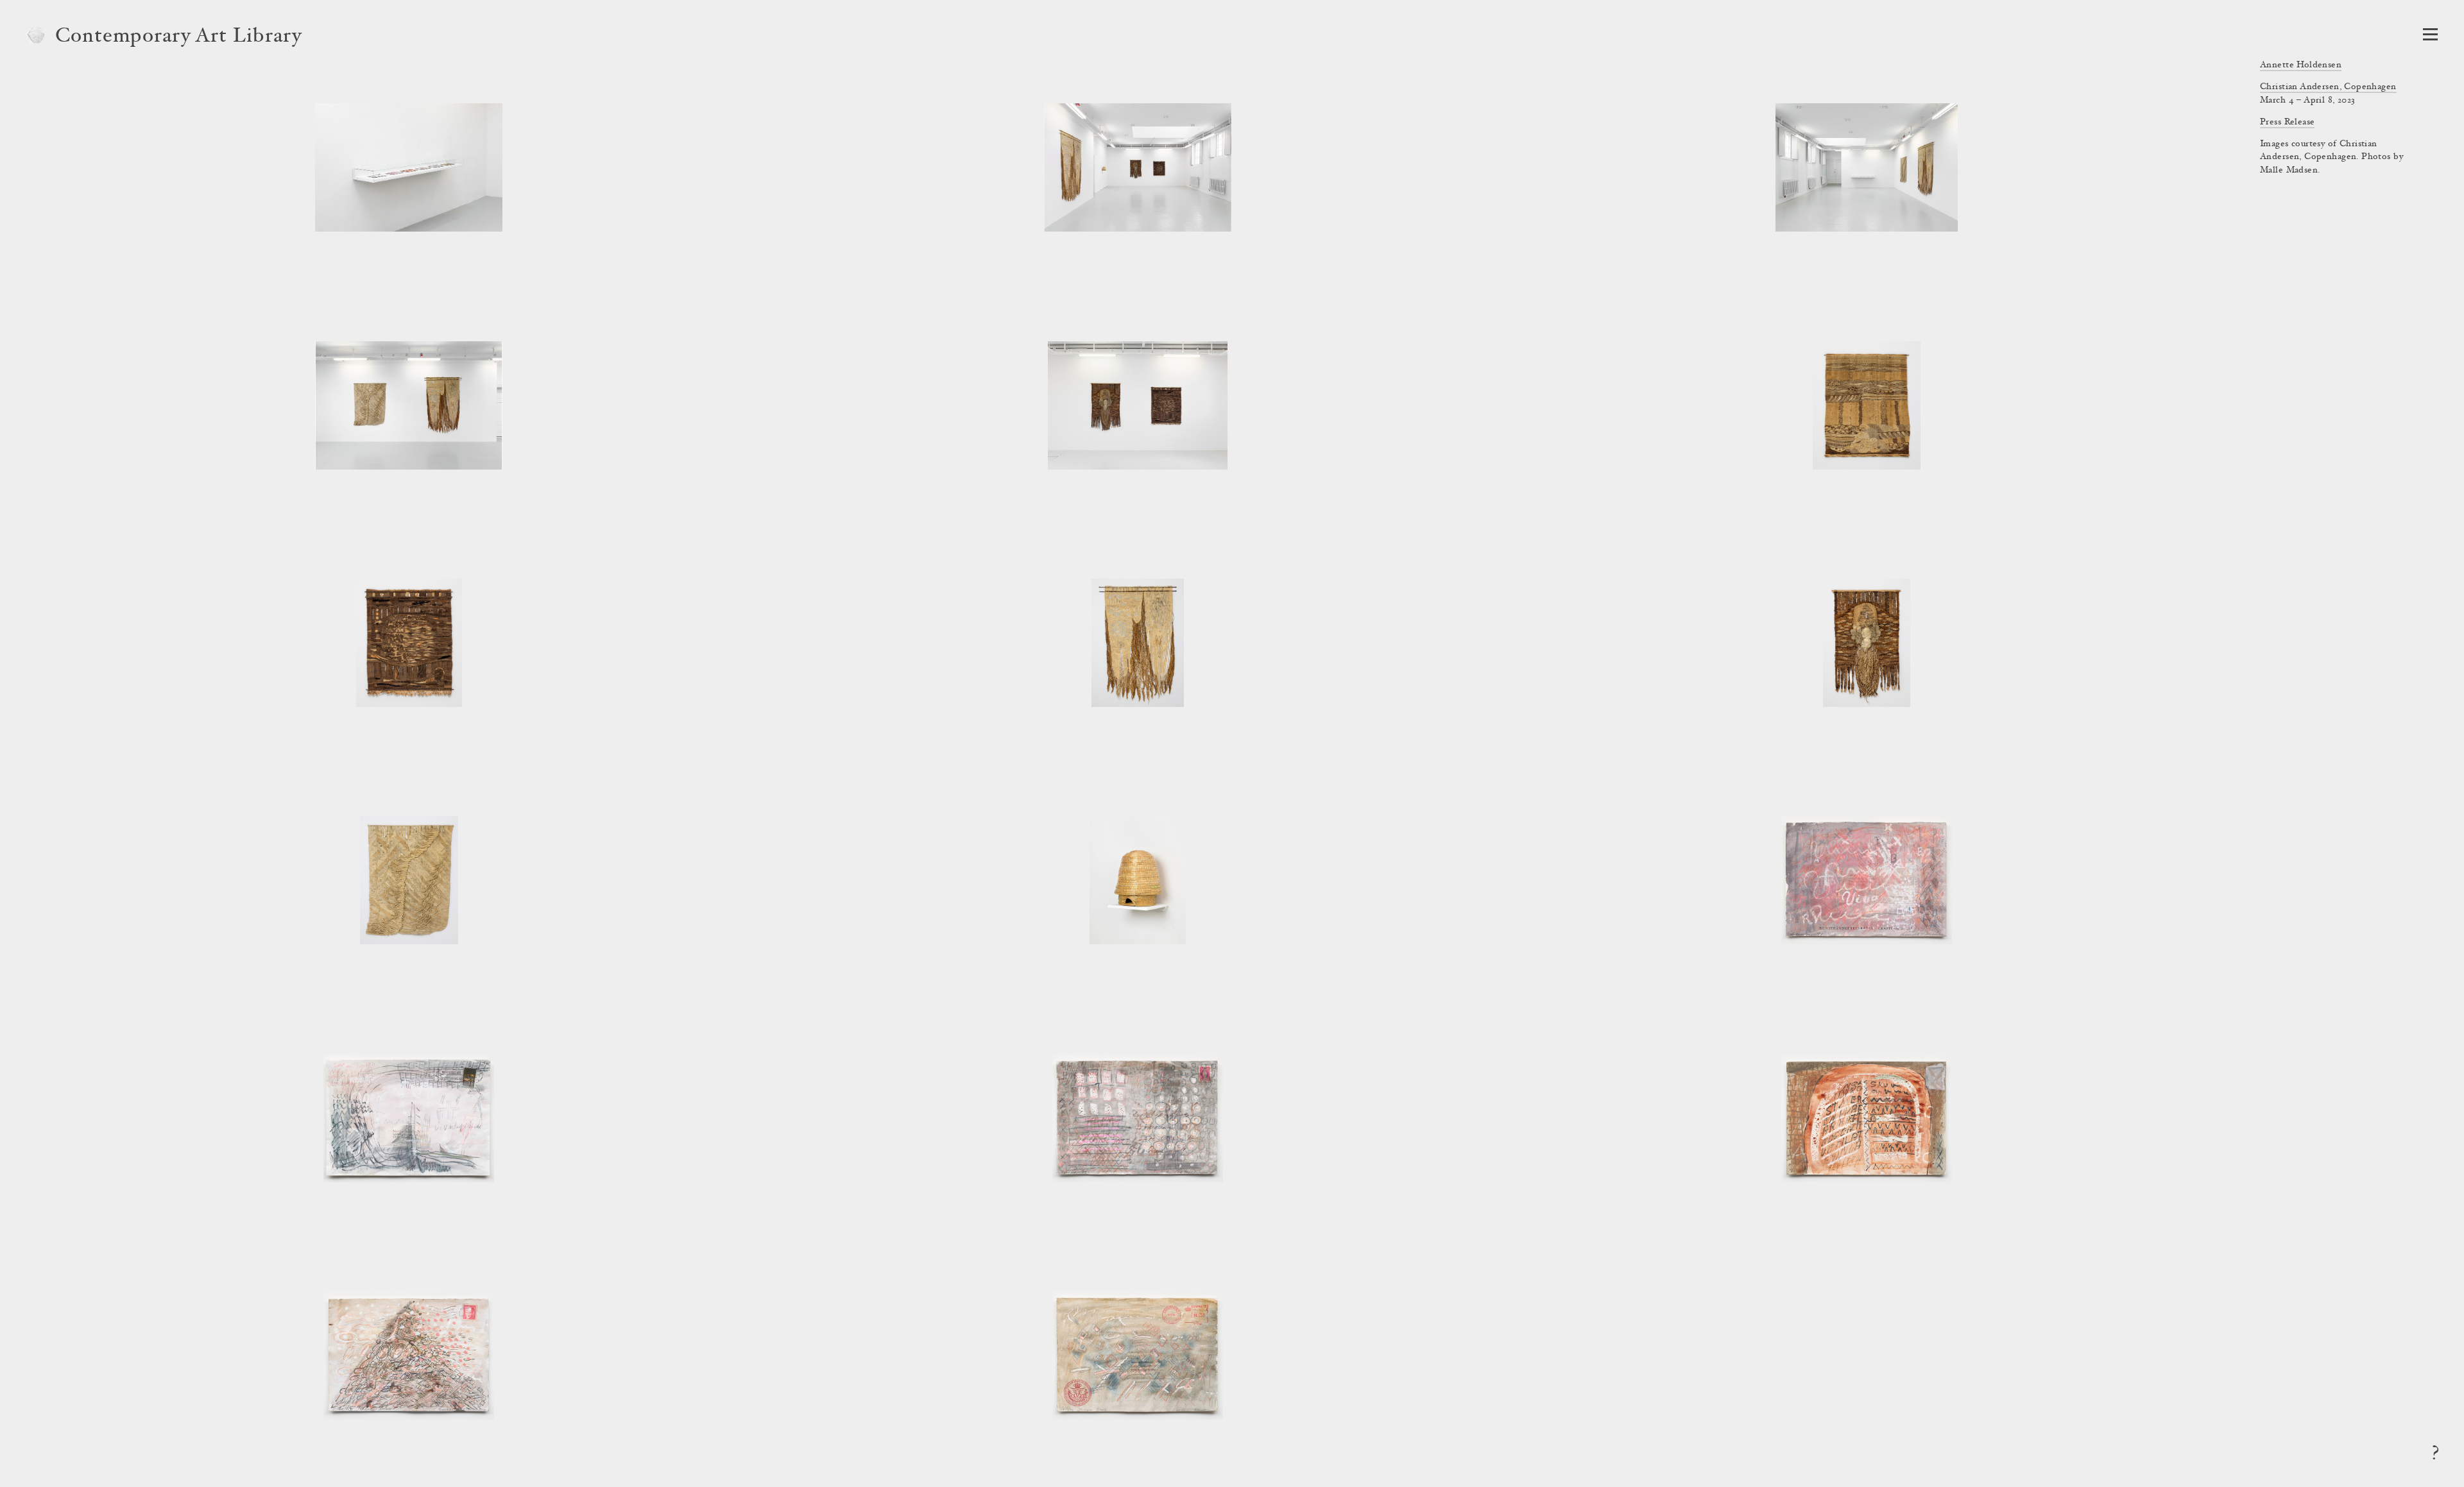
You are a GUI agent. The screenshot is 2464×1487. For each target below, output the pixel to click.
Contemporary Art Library (179, 37)
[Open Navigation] (2430, 34)
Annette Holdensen (2301, 65)
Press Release (2287, 123)
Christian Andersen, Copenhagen (2328, 87)
